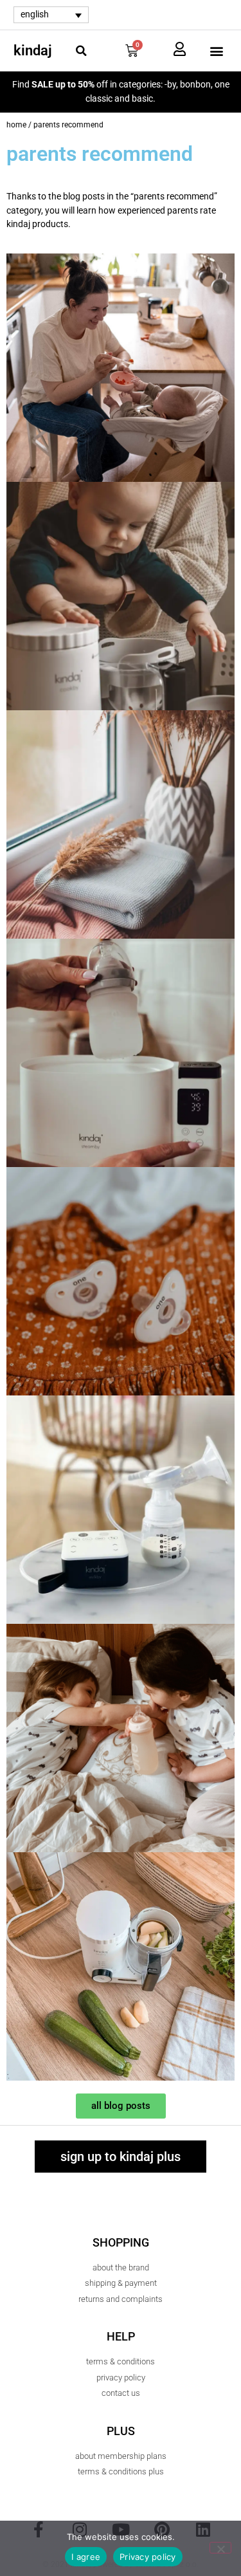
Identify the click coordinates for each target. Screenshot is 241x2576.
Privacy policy (148, 2557)
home (16, 125)
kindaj (33, 51)
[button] (81, 51)
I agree (86, 2557)
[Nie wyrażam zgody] (220, 2548)
